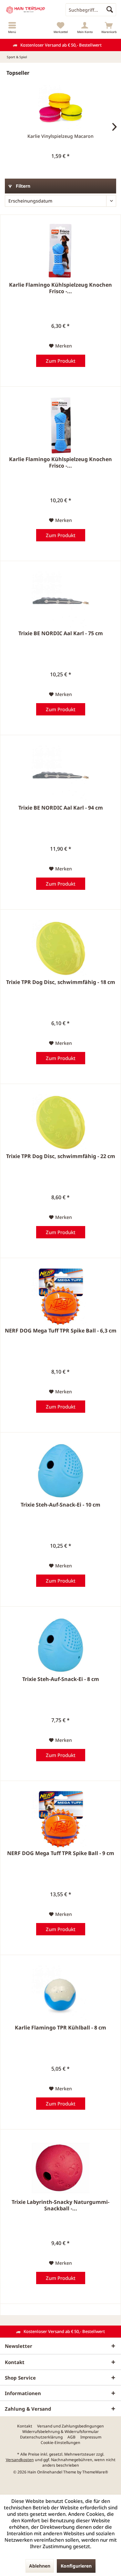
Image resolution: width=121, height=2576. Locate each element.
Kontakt (25, 2426)
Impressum (91, 2437)
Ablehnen (40, 2566)
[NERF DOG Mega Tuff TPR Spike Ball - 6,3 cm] (60, 1297)
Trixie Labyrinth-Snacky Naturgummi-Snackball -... (60, 2205)
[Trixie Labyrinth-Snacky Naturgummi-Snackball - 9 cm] (60, 2168)
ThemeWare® (95, 2472)
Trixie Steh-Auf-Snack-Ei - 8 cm (61, 1679)
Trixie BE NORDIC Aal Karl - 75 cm (61, 633)
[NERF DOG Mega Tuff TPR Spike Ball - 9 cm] (60, 1819)
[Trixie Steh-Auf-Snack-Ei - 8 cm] (60, 1645)
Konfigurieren (76, 2566)
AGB (71, 2437)
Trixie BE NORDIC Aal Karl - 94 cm (61, 808)
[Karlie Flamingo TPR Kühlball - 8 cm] (60, 1994)
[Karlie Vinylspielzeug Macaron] (60, 107)
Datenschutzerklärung (41, 2437)
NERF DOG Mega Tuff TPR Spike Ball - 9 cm (61, 1853)
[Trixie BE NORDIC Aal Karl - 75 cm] (60, 599)
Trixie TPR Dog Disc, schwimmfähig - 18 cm (61, 982)
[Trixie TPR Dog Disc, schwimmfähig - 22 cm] (60, 1122)
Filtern (22, 186)
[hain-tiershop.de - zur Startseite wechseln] (30, 10)
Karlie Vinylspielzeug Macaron (60, 136)
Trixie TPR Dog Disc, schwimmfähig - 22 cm (61, 1156)
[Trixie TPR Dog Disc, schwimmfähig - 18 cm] (60, 948)
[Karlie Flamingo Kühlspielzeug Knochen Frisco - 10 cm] (60, 251)
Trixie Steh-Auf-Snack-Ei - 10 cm (60, 1505)
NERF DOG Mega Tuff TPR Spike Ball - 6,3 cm (61, 1331)
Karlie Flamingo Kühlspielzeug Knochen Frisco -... (60, 288)
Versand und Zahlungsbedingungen (71, 2426)
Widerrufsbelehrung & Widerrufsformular (60, 2432)
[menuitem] (12, 28)
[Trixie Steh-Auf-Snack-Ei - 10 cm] (60, 1471)
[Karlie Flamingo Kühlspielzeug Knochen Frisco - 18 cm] (60, 425)
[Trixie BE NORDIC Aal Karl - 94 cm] (60, 774)
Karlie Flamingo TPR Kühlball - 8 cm (60, 2028)
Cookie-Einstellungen (60, 2443)
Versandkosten (20, 2460)
